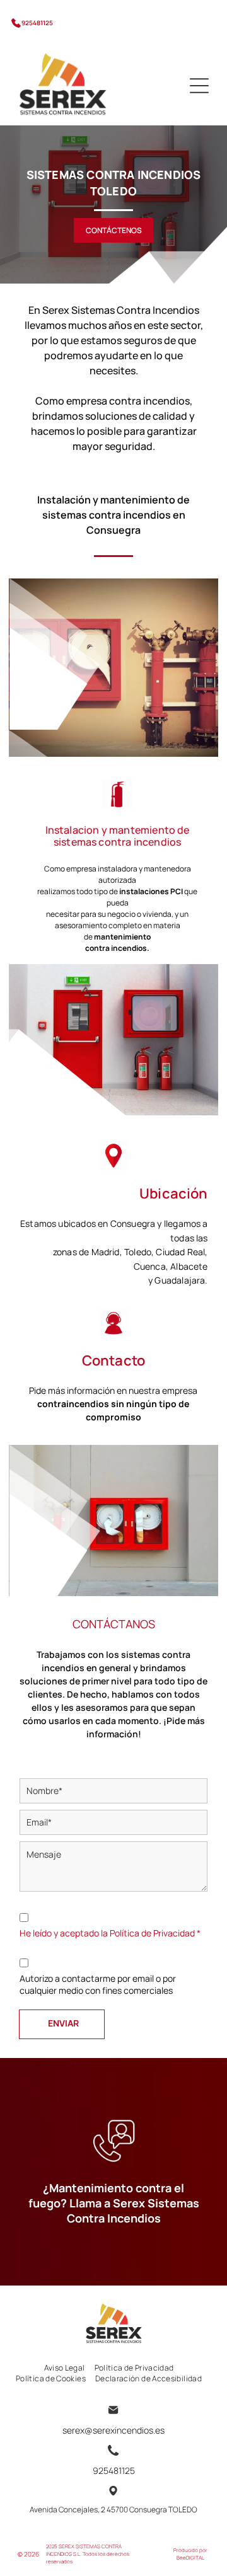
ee (183, 2557)
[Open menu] (199, 86)
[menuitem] (69, 2368)
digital (195, 2557)
